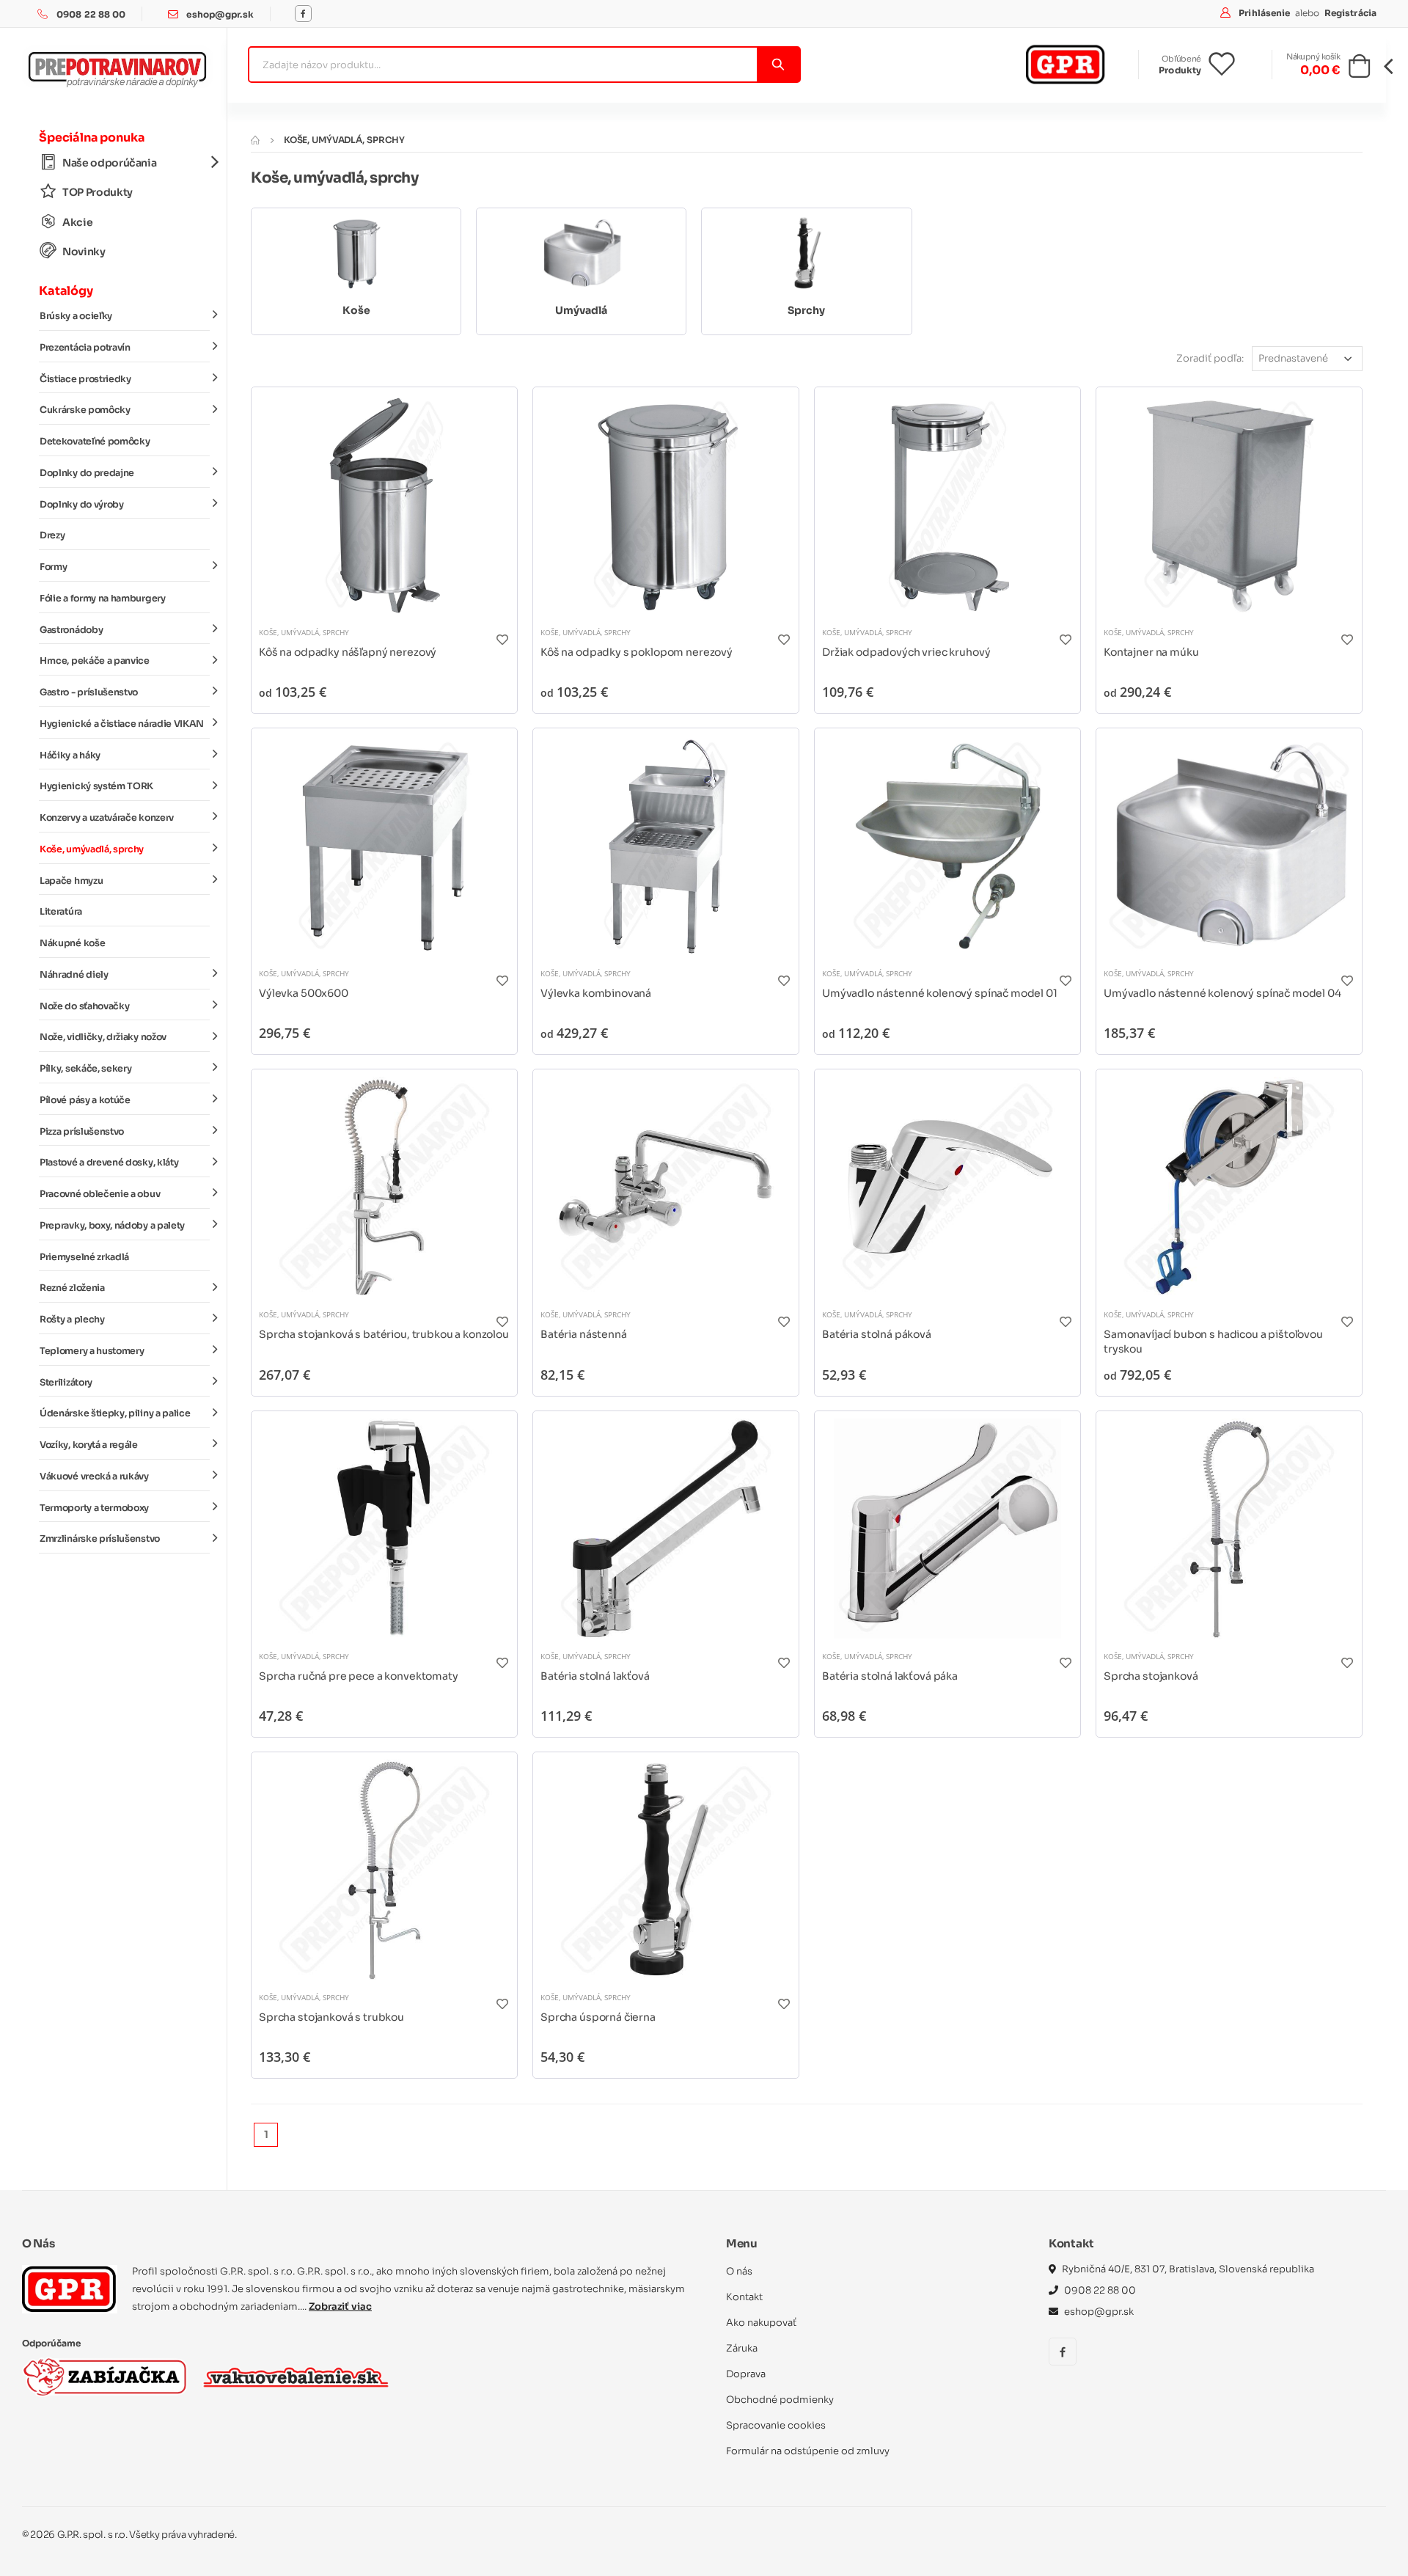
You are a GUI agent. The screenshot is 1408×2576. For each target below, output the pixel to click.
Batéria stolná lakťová (595, 1676)
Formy (53, 567)
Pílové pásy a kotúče (85, 1100)
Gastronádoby (71, 630)
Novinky (84, 252)
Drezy (52, 535)
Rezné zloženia (72, 1288)
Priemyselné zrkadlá (84, 1257)
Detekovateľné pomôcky (95, 442)
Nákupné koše (72, 943)
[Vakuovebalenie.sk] (296, 2377)
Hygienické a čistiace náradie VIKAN (122, 724)
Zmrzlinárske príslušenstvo (100, 1539)
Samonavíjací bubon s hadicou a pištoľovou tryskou (1213, 1342)
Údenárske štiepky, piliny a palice (115, 1413)
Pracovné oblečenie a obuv (100, 1194)
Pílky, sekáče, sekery (85, 1069)
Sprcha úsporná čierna (598, 2017)
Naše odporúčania (109, 163)
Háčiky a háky (70, 755)
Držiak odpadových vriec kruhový (906, 652)
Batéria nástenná (584, 1334)
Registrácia (1350, 13)
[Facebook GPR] (303, 14)
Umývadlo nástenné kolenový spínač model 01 (940, 993)
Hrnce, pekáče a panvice (95, 661)
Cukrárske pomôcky (85, 410)
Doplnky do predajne (87, 473)
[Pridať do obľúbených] (502, 639)
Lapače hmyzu (71, 881)
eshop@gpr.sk (220, 14)
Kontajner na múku (1151, 652)
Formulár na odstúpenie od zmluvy (808, 2451)
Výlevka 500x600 (304, 993)
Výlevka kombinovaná (596, 993)
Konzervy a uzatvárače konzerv (107, 818)
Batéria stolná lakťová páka (890, 1676)
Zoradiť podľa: (1210, 358)
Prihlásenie (1265, 13)
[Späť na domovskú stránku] (255, 140)
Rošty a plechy (72, 1320)
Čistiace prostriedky (85, 379)
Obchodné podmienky (780, 2400)
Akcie (77, 222)
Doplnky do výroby (82, 505)
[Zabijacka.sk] (105, 2377)
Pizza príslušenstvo (82, 1132)
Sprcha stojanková (1151, 1676)
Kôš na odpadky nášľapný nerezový (348, 652)
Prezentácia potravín (85, 348)
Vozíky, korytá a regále (89, 1445)
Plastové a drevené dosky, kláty (109, 1163)
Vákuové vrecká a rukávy (94, 1477)
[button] (1359, 70)
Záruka (742, 2348)
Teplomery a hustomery (92, 1351)
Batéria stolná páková (877, 1334)
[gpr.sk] (70, 2289)
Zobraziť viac (340, 2306)
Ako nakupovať (761, 2323)
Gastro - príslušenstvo (89, 692)
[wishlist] (1233, 65)
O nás (739, 2271)
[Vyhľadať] (778, 65)
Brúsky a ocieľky (76, 316)
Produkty (1180, 70)
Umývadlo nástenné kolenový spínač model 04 (1222, 993)
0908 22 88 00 (91, 14)
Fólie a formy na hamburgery (103, 599)
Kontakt (744, 2297)
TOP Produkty (98, 192)
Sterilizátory (66, 1383)
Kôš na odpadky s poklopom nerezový (637, 652)
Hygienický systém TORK (96, 786)
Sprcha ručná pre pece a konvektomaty (359, 1676)
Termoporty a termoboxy (94, 1508)
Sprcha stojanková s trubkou (331, 2017)
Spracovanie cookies (776, 2425)
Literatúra (61, 912)
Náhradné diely (74, 975)
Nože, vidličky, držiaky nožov (103, 1037)
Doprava (746, 2374)
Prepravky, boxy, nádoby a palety (112, 1226)
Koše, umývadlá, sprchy (92, 849)
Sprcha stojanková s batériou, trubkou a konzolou (384, 1334)
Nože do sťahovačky (84, 1006)
